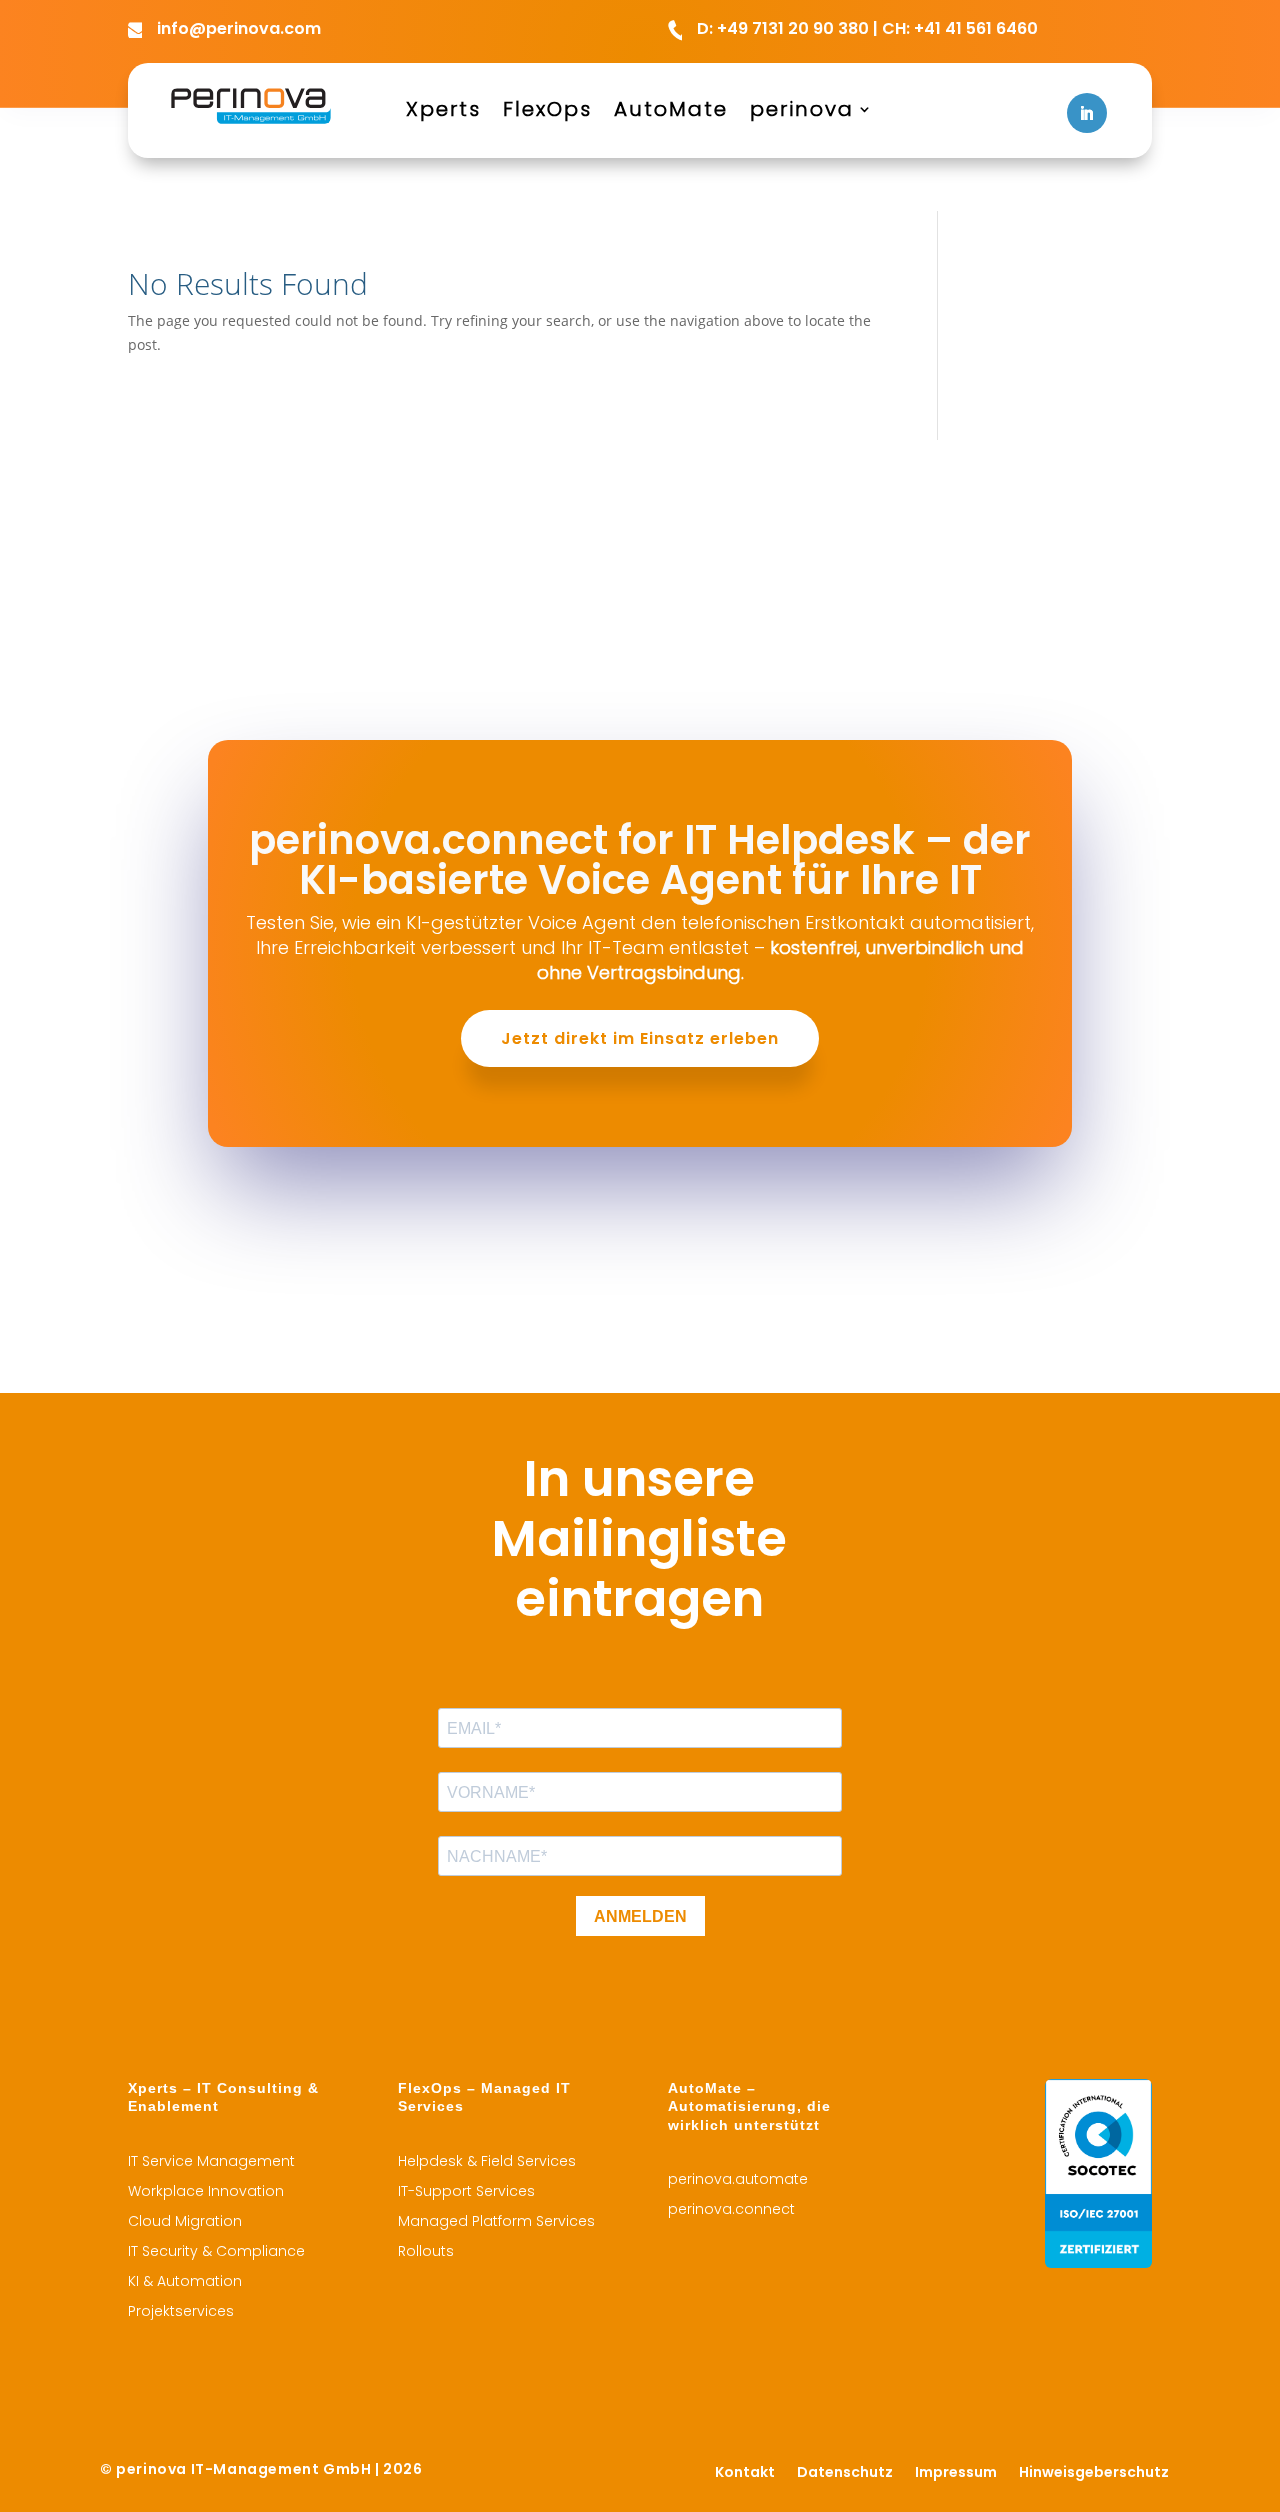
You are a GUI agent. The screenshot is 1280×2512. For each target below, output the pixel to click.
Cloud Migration (185, 2222)
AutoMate (671, 112)
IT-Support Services (466, 2192)
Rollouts (426, 2252)
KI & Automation (185, 2282)
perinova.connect (731, 2210)
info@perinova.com (239, 28)
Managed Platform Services (496, 2222)
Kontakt (745, 2473)
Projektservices (181, 2312)
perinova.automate (738, 2180)
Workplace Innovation (206, 2192)
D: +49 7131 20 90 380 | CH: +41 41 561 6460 (867, 28)
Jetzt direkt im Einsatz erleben (640, 1038)
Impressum (956, 2473)
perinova (802, 112)
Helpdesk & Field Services (487, 2162)
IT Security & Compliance (216, 2252)
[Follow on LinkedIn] (1087, 113)
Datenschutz (845, 2473)
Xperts (443, 112)
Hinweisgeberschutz (1094, 2473)
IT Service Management (211, 2162)
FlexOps (547, 112)
